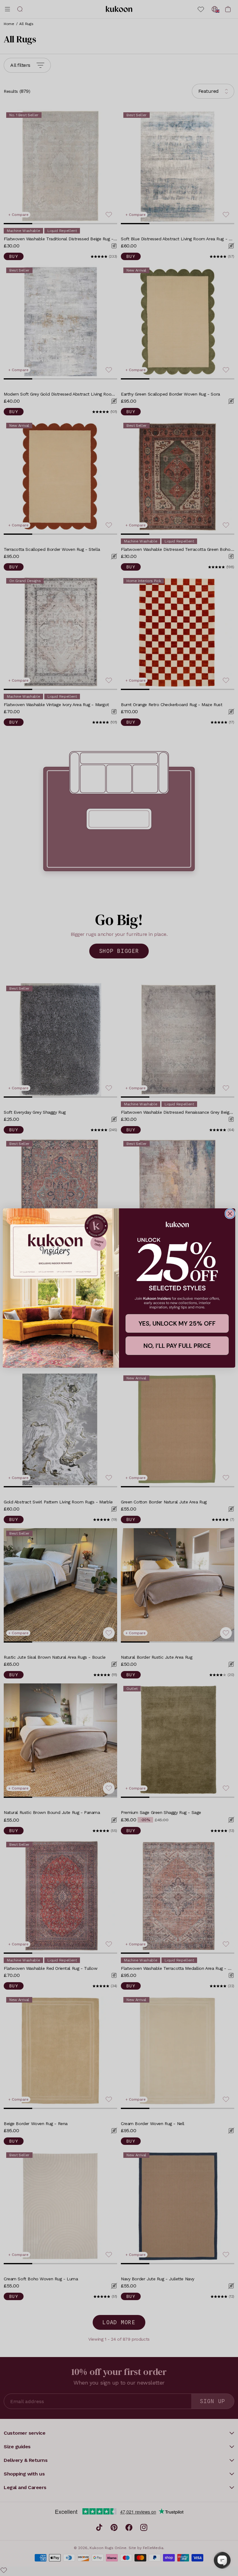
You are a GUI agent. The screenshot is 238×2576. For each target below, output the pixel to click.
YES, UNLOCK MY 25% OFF (177, 1323)
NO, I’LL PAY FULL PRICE (177, 1346)
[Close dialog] (230, 1214)
